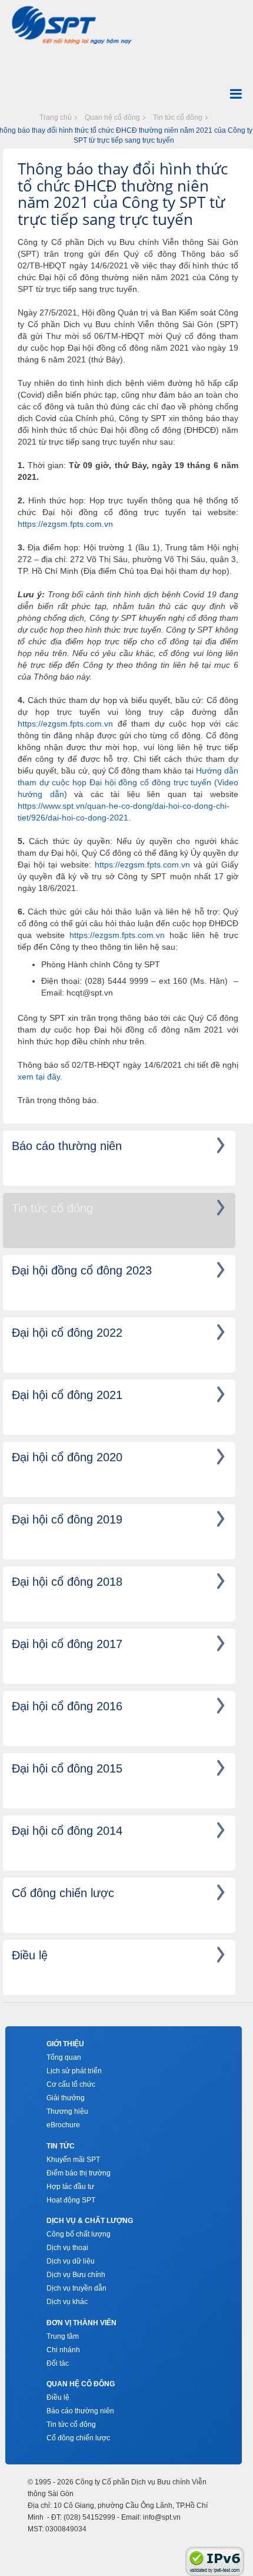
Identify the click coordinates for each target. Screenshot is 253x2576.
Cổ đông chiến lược (78, 2438)
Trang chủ (56, 117)
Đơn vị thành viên (81, 2323)
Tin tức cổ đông (178, 117)
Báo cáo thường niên (80, 2411)
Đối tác (58, 2363)
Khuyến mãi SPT (73, 2160)
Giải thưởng (66, 2098)
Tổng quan (64, 2057)
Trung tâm (63, 2336)
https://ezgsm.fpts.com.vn (65, 524)
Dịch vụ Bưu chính (76, 2275)
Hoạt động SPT (71, 2200)
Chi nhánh (63, 2350)
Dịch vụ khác (67, 2302)
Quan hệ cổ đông (112, 117)
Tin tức (61, 2146)
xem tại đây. (40, 1077)
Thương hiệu (67, 2111)
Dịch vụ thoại (67, 2248)
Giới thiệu (65, 2044)
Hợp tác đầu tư (70, 2187)
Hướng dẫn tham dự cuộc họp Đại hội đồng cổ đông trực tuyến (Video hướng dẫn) (128, 782)
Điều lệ (58, 2397)
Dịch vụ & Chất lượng (90, 2221)
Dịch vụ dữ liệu (71, 2261)
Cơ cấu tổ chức (71, 2084)
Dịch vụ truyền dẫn (76, 2288)
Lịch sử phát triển (74, 2071)
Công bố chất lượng (79, 2234)
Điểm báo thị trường (79, 2173)
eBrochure (63, 2125)
